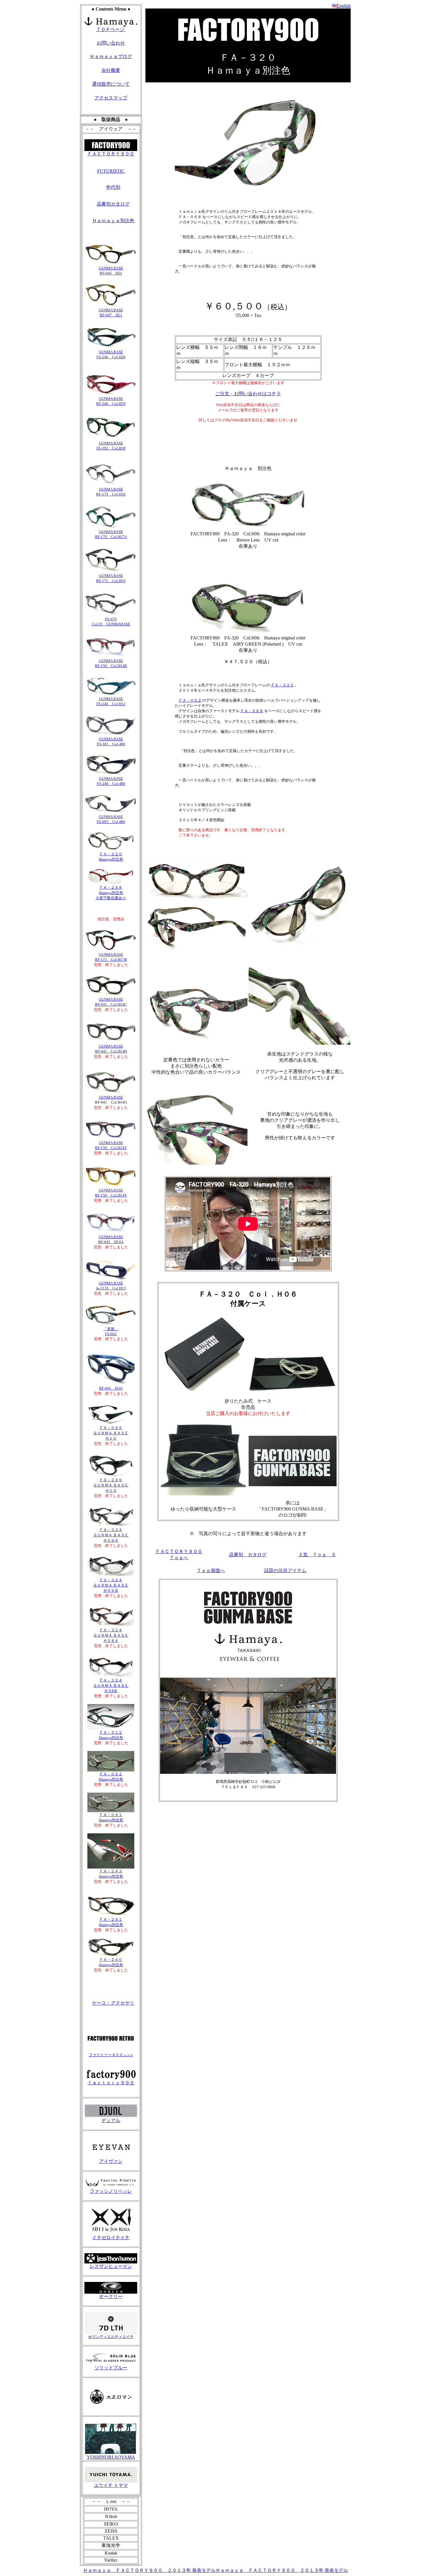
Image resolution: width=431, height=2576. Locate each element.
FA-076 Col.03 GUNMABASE (111, 622)
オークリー (111, 2296)
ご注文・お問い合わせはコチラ (248, 394)
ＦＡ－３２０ (282, 685)
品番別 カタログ (248, 1555)
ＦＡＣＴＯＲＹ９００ (111, 154)
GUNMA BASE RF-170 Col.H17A (111, 534)
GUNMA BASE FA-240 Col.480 (111, 781)
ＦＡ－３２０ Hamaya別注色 (111, 857)
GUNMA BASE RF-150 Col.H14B (111, 663)
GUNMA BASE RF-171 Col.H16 (111, 578)
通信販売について (111, 84)
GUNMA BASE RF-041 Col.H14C (111, 1002)
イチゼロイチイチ (111, 2238)
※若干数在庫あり (111, 898)
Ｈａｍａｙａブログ (111, 56)
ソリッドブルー (111, 2368)
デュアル (111, 2121)
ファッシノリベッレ (111, 2191)
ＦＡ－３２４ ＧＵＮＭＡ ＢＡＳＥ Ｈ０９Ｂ (111, 1585)
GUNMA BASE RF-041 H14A (111, 1239)
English (344, 6)
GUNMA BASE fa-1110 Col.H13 (111, 1286)
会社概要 (111, 70)
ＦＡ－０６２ (190, 700)
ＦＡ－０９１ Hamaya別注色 (111, 1817)
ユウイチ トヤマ (111, 2485)
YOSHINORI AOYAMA (111, 2457)
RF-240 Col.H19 (111, 404)
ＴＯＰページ (111, 29)
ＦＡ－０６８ (252, 711)
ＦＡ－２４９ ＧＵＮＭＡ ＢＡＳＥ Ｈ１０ (111, 1485)
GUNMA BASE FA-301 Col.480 (111, 741)
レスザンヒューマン (111, 2266)
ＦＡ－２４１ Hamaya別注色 (111, 1922)
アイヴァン (111, 2161)
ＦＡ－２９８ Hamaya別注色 (111, 890)
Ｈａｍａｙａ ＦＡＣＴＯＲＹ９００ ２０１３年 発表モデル (149, 2570)
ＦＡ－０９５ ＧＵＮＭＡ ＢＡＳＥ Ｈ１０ (111, 1433)
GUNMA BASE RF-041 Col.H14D (111, 1049)
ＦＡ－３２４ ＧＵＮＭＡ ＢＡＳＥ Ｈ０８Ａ (111, 1635)
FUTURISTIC (111, 171)
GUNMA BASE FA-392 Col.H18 (111, 446)
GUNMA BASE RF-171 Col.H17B (111, 957)
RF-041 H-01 (111, 1388)
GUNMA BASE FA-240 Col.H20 (111, 354)
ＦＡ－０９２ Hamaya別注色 (111, 1777)
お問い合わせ (111, 43)
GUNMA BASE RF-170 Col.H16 (111, 492)
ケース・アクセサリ (113, 2003)
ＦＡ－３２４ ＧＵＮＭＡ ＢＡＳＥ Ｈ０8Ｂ (111, 1685)
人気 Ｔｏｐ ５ (317, 1555)
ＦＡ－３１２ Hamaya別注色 (111, 1735)
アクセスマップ (111, 98)
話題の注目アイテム (285, 1570)
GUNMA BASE (111, 399)
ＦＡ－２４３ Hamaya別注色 (111, 1874)
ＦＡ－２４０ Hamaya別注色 (111, 1962)
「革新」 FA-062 (111, 1331)
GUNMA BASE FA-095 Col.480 (111, 819)
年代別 (113, 187)
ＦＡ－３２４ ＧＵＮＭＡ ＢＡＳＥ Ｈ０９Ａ (111, 1535)
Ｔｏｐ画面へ (211, 1570)
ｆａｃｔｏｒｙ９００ (111, 2083)
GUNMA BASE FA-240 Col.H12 (111, 701)
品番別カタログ (113, 204)
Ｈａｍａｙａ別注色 (113, 221)
